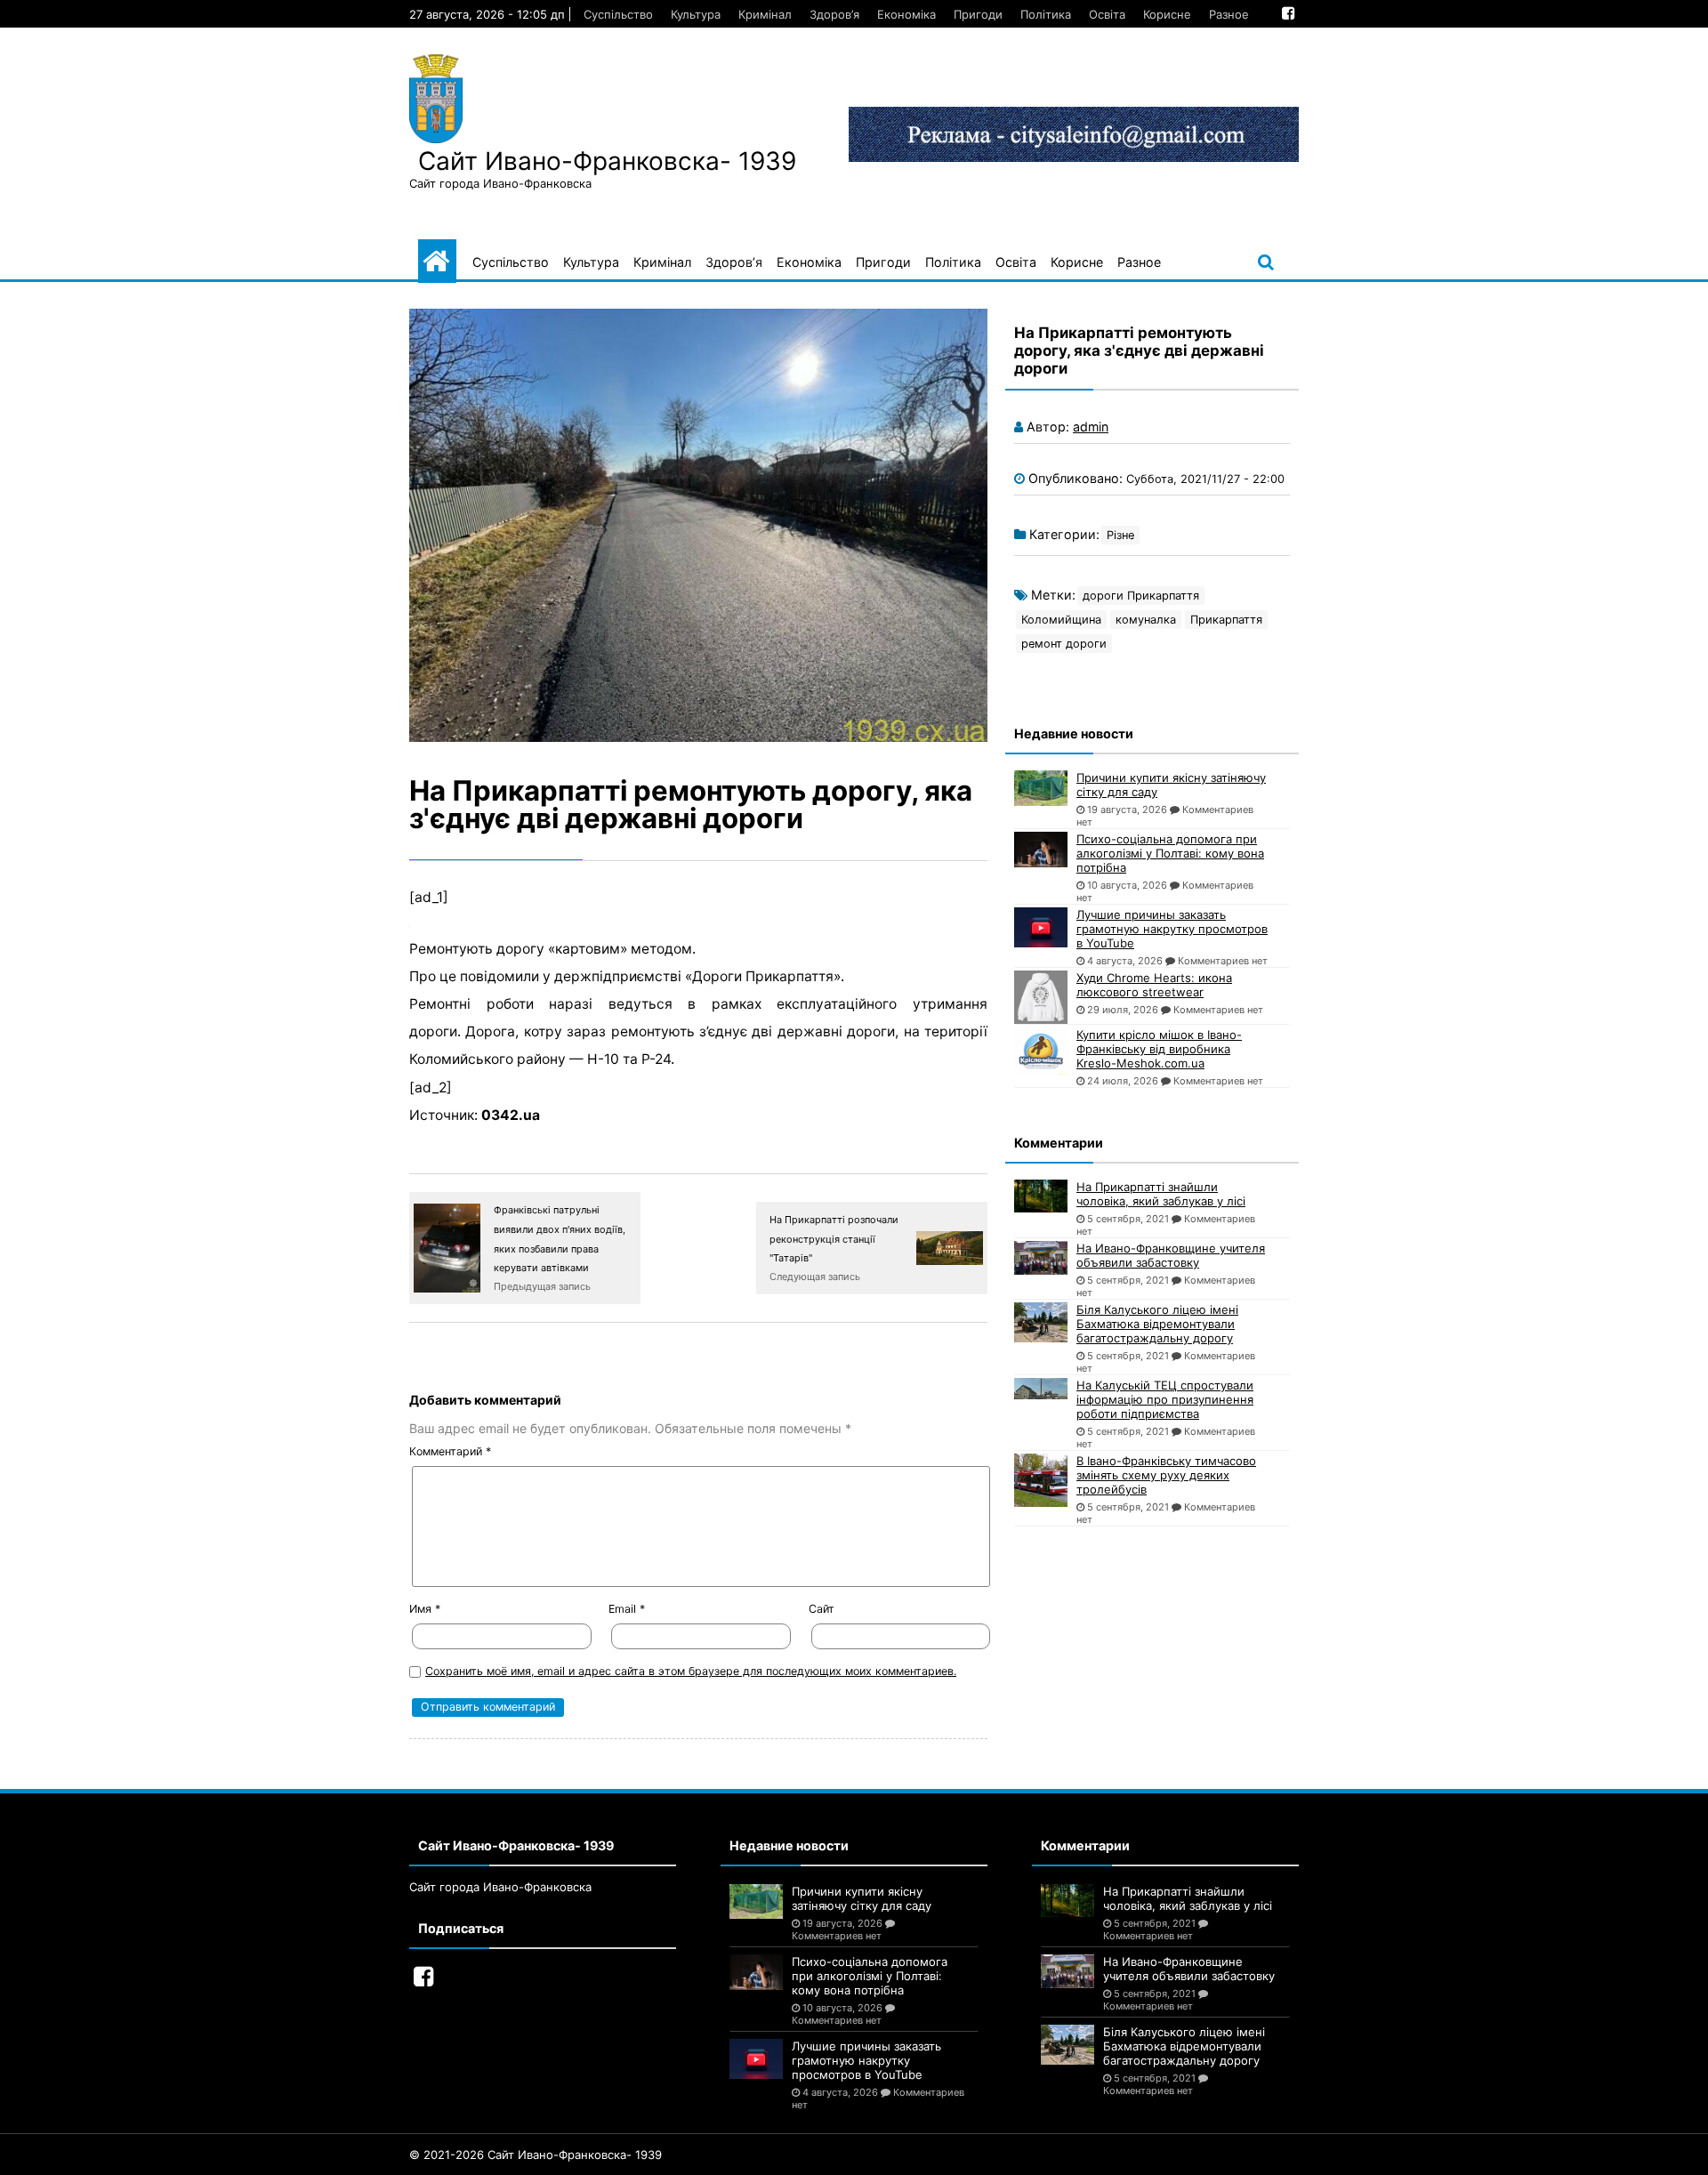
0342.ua (511, 1115)
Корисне (1167, 14)
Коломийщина (1061, 620)
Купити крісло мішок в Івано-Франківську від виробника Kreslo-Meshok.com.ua (1159, 1049)
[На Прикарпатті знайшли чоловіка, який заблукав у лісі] (1041, 1196)
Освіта (1107, 14)
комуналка (1146, 620)
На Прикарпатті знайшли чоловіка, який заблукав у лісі (1161, 1194)
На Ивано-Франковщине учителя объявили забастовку (1171, 1255)
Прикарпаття (1226, 620)
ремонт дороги (1064, 644)
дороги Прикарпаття (1141, 596)
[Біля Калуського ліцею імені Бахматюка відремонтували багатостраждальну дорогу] (1041, 1322)
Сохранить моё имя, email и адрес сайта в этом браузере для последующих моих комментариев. (691, 1671)
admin (1091, 427)
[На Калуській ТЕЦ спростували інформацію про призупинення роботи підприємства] (1041, 1389)
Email (627, 1609)
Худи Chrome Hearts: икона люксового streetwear (1154, 985)
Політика (1046, 14)
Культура (696, 14)
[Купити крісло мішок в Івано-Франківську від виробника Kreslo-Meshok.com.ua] (1041, 1051)
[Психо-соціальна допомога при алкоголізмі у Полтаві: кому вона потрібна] (1041, 850)
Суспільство (618, 14)
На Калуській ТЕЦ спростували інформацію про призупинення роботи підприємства (1165, 1399)
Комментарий (450, 1451)
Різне (1120, 535)
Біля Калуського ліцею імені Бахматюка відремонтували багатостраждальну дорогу (1157, 1324)
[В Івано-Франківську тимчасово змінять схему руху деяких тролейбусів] (1041, 1480)
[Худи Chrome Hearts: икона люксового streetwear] (1041, 997)
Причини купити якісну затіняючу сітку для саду (1171, 785)
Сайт (822, 1609)
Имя (425, 1609)
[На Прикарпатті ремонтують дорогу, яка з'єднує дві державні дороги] (698, 525)
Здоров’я (834, 14)
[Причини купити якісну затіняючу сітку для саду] (1041, 788)
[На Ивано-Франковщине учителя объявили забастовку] (1041, 1258)
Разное (1229, 14)
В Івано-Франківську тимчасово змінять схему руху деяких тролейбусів (1166, 1475)
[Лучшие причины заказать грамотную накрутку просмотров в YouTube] (1041, 927)
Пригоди (978, 14)
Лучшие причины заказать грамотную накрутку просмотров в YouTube (1172, 929)
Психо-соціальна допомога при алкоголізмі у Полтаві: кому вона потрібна (1170, 853)
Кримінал (765, 14)
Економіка (906, 14)
